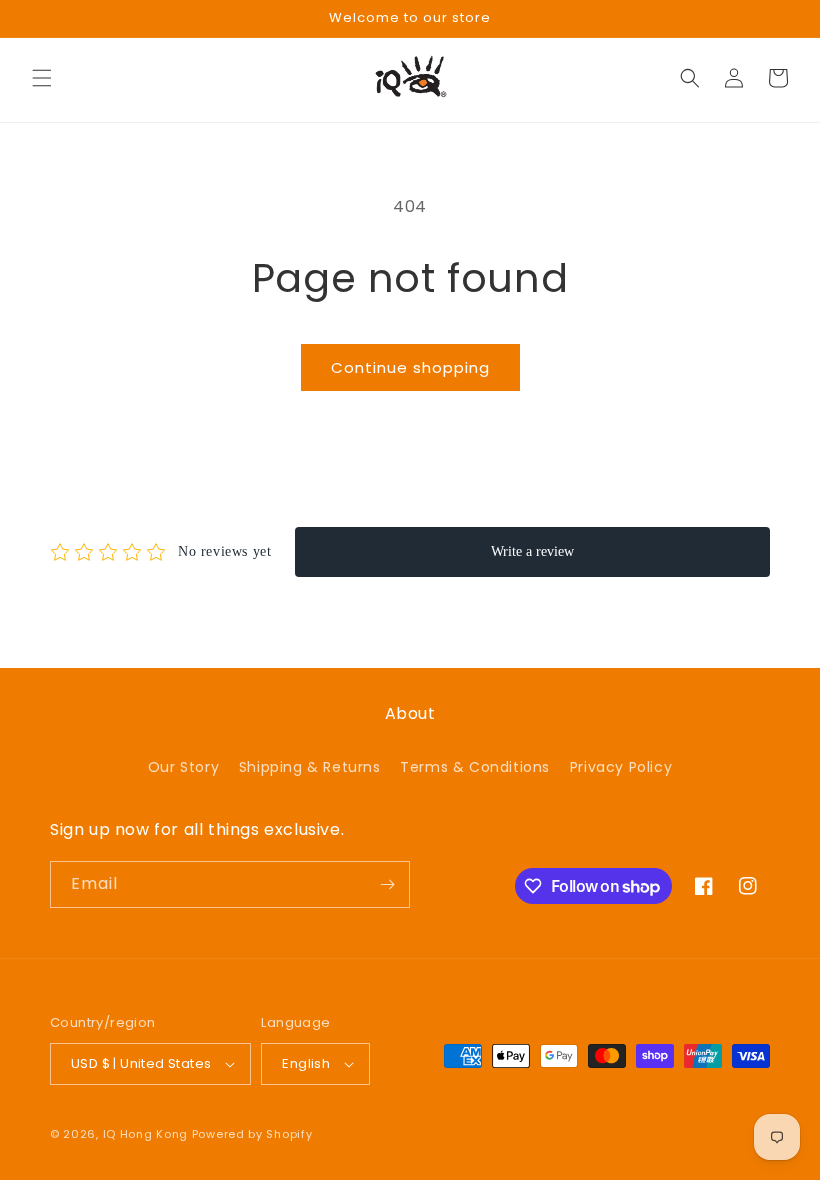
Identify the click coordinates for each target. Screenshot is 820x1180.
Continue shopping (410, 367)
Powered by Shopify (252, 1134)
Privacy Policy (621, 767)
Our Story (183, 767)
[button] (42, 78)
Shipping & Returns (310, 767)
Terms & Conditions (475, 767)
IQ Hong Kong (145, 1134)
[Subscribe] (387, 884)
